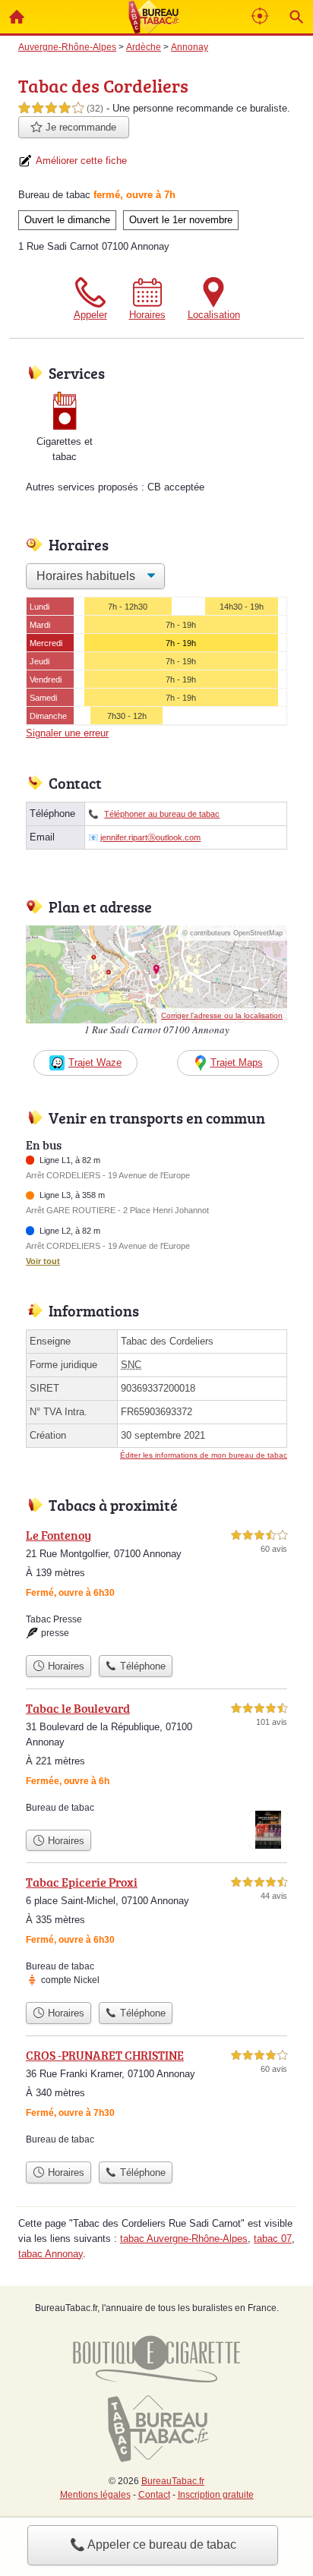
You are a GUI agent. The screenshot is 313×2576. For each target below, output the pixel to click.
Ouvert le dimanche (67, 220)
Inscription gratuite (216, 2495)
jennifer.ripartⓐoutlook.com (150, 837)
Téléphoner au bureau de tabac (162, 814)
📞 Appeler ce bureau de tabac (153, 2544)
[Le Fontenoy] (156, 1587)
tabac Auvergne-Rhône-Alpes (184, 2239)
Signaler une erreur (67, 733)
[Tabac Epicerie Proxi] (156, 1934)
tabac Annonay (51, 2254)
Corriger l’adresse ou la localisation (222, 1015)
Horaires (147, 315)
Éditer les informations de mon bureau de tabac (204, 1455)
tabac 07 (273, 2239)
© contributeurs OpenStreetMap (232, 933)
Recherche (296, 17)
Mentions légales (95, 2495)
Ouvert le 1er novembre (181, 220)
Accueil (17, 17)
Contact (154, 2495)
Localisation (214, 315)
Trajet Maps (237, 1063)
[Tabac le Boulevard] (156, 1761)
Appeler (90, 315)
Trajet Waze (95, 1063)
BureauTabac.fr (173, 2481)
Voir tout (43, 1261)
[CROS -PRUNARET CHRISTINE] (156, 2100)
